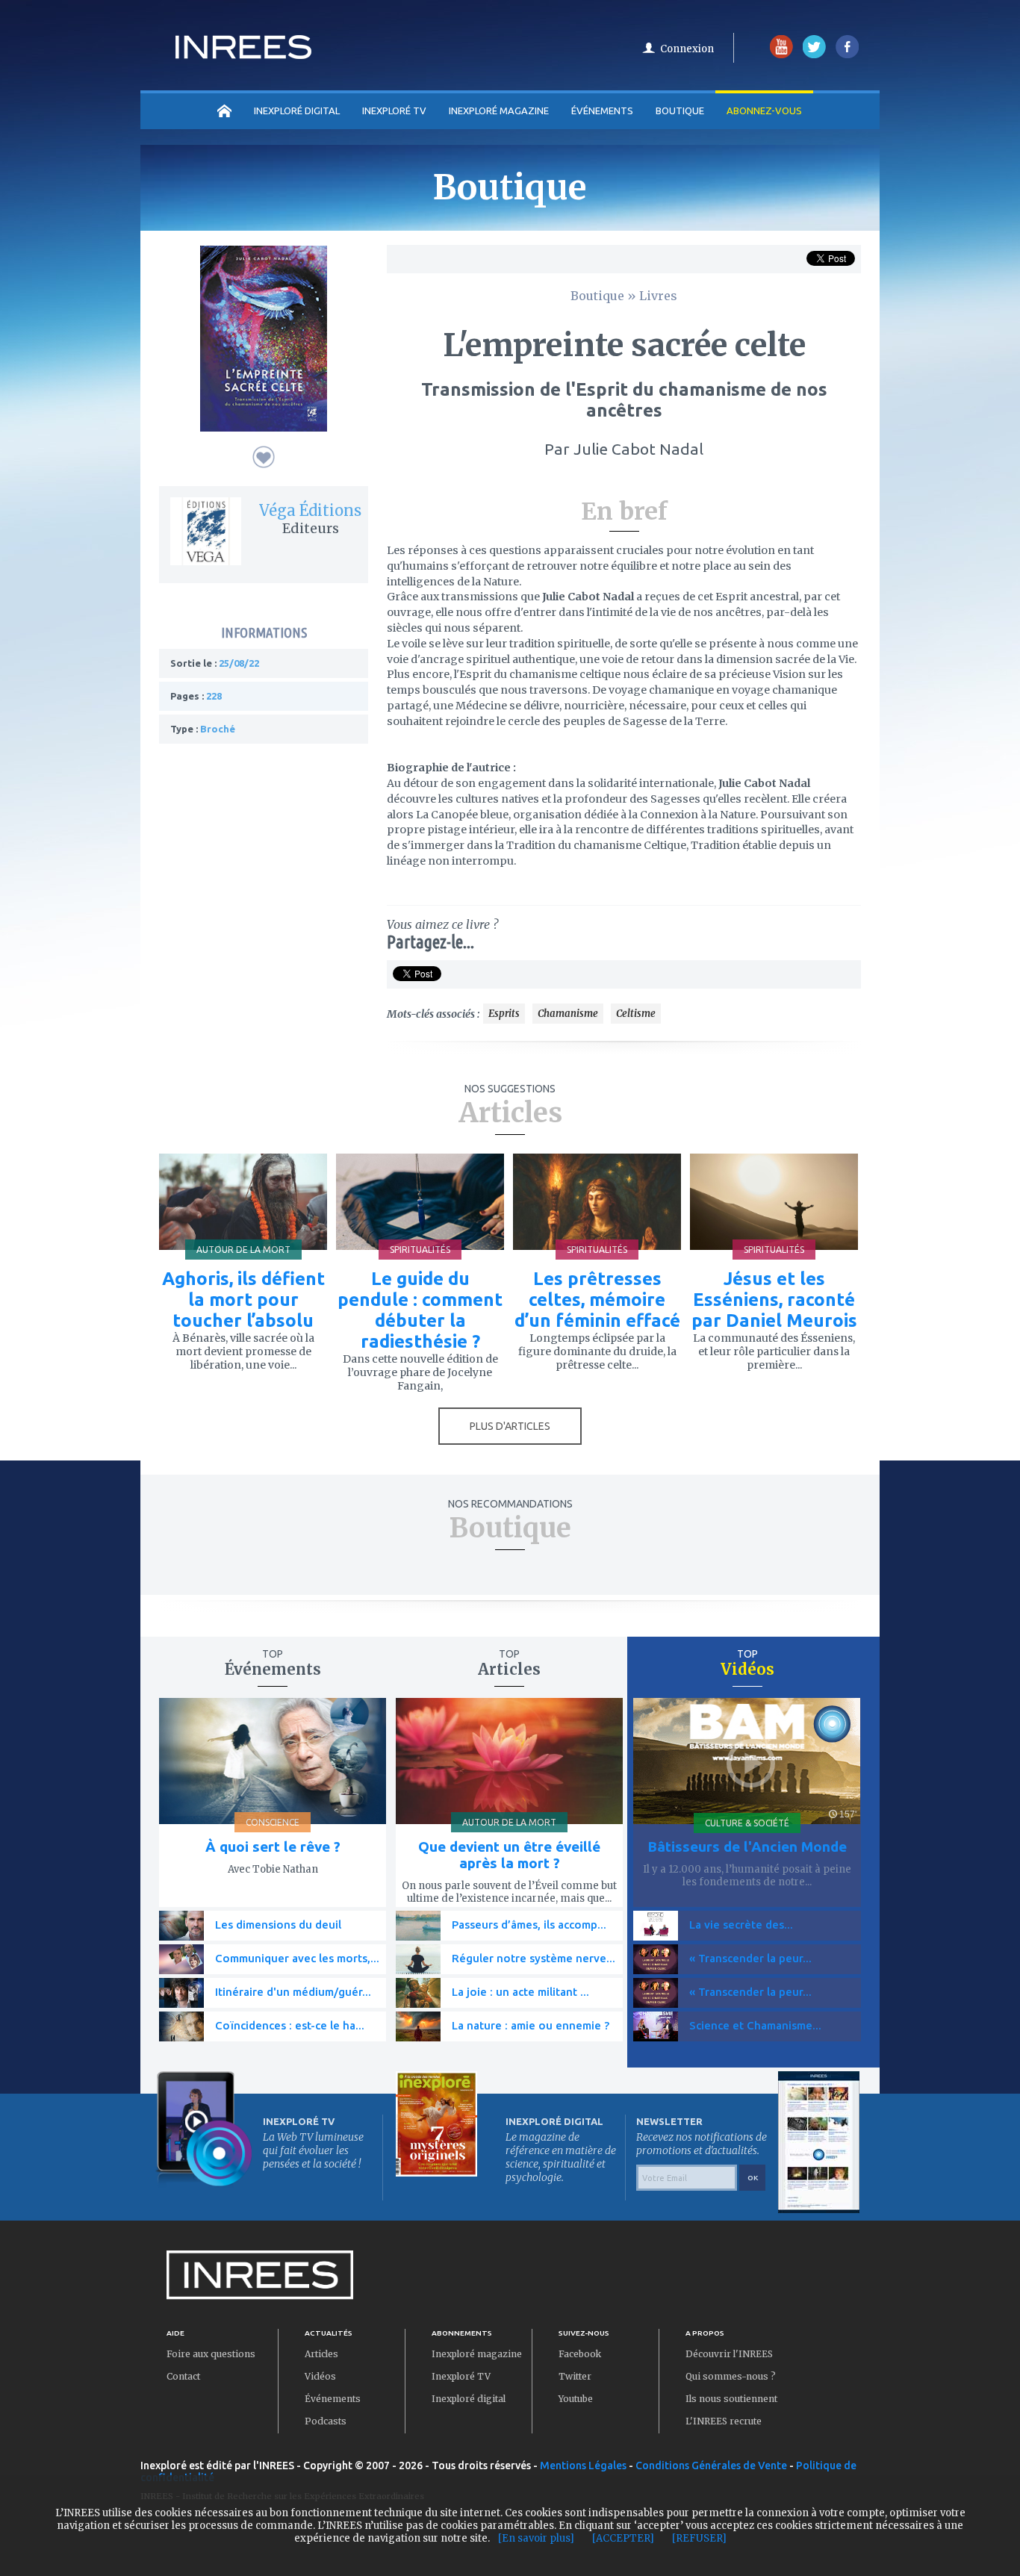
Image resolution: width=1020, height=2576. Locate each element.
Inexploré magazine (477, 2354)
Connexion (687, 49)
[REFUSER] (699, 2538)
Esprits (504, 1014)
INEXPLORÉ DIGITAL (297, 111)
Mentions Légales (583, 2465)
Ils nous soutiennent (731, 2399)
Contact (183, 2376)
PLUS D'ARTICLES (510, 1426)
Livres (658, 296)
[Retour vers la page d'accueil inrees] (243, 55)
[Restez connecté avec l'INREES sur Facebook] (847, 55)
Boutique (680, 111)
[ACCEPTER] (623, 2538)
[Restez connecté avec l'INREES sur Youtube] (781, 55)
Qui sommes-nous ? (731, 2376)
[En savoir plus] (536, 2538)
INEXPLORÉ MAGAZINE (499, 111)
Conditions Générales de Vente (711, 2465)
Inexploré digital (469, 2399)
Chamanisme (568, 1014)
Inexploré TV (461, 2376)
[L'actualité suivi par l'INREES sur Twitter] (814, 55)
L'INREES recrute (724, 2421)
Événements (602, 111)
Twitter (575, 2376)
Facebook (580, 2354)
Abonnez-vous (764, 111)
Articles (321, 2354)
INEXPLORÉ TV (394, 111)
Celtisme (636, 1014)
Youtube (576, 2399)
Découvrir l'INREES (729, 2354)
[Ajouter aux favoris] (264, 457)
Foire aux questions (211, 2354)
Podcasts (326, 2421)
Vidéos (320, 2376)
